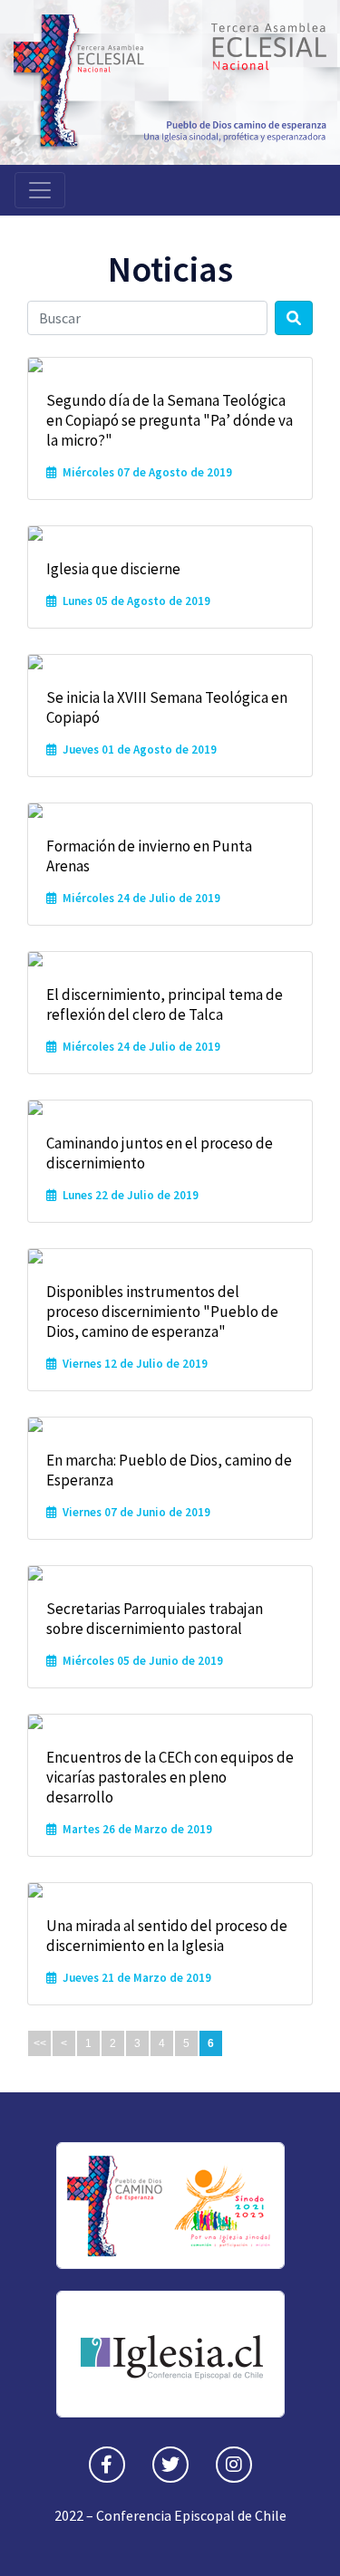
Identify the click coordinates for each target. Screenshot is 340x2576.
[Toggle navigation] (40, 190)
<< (40, 2043)
